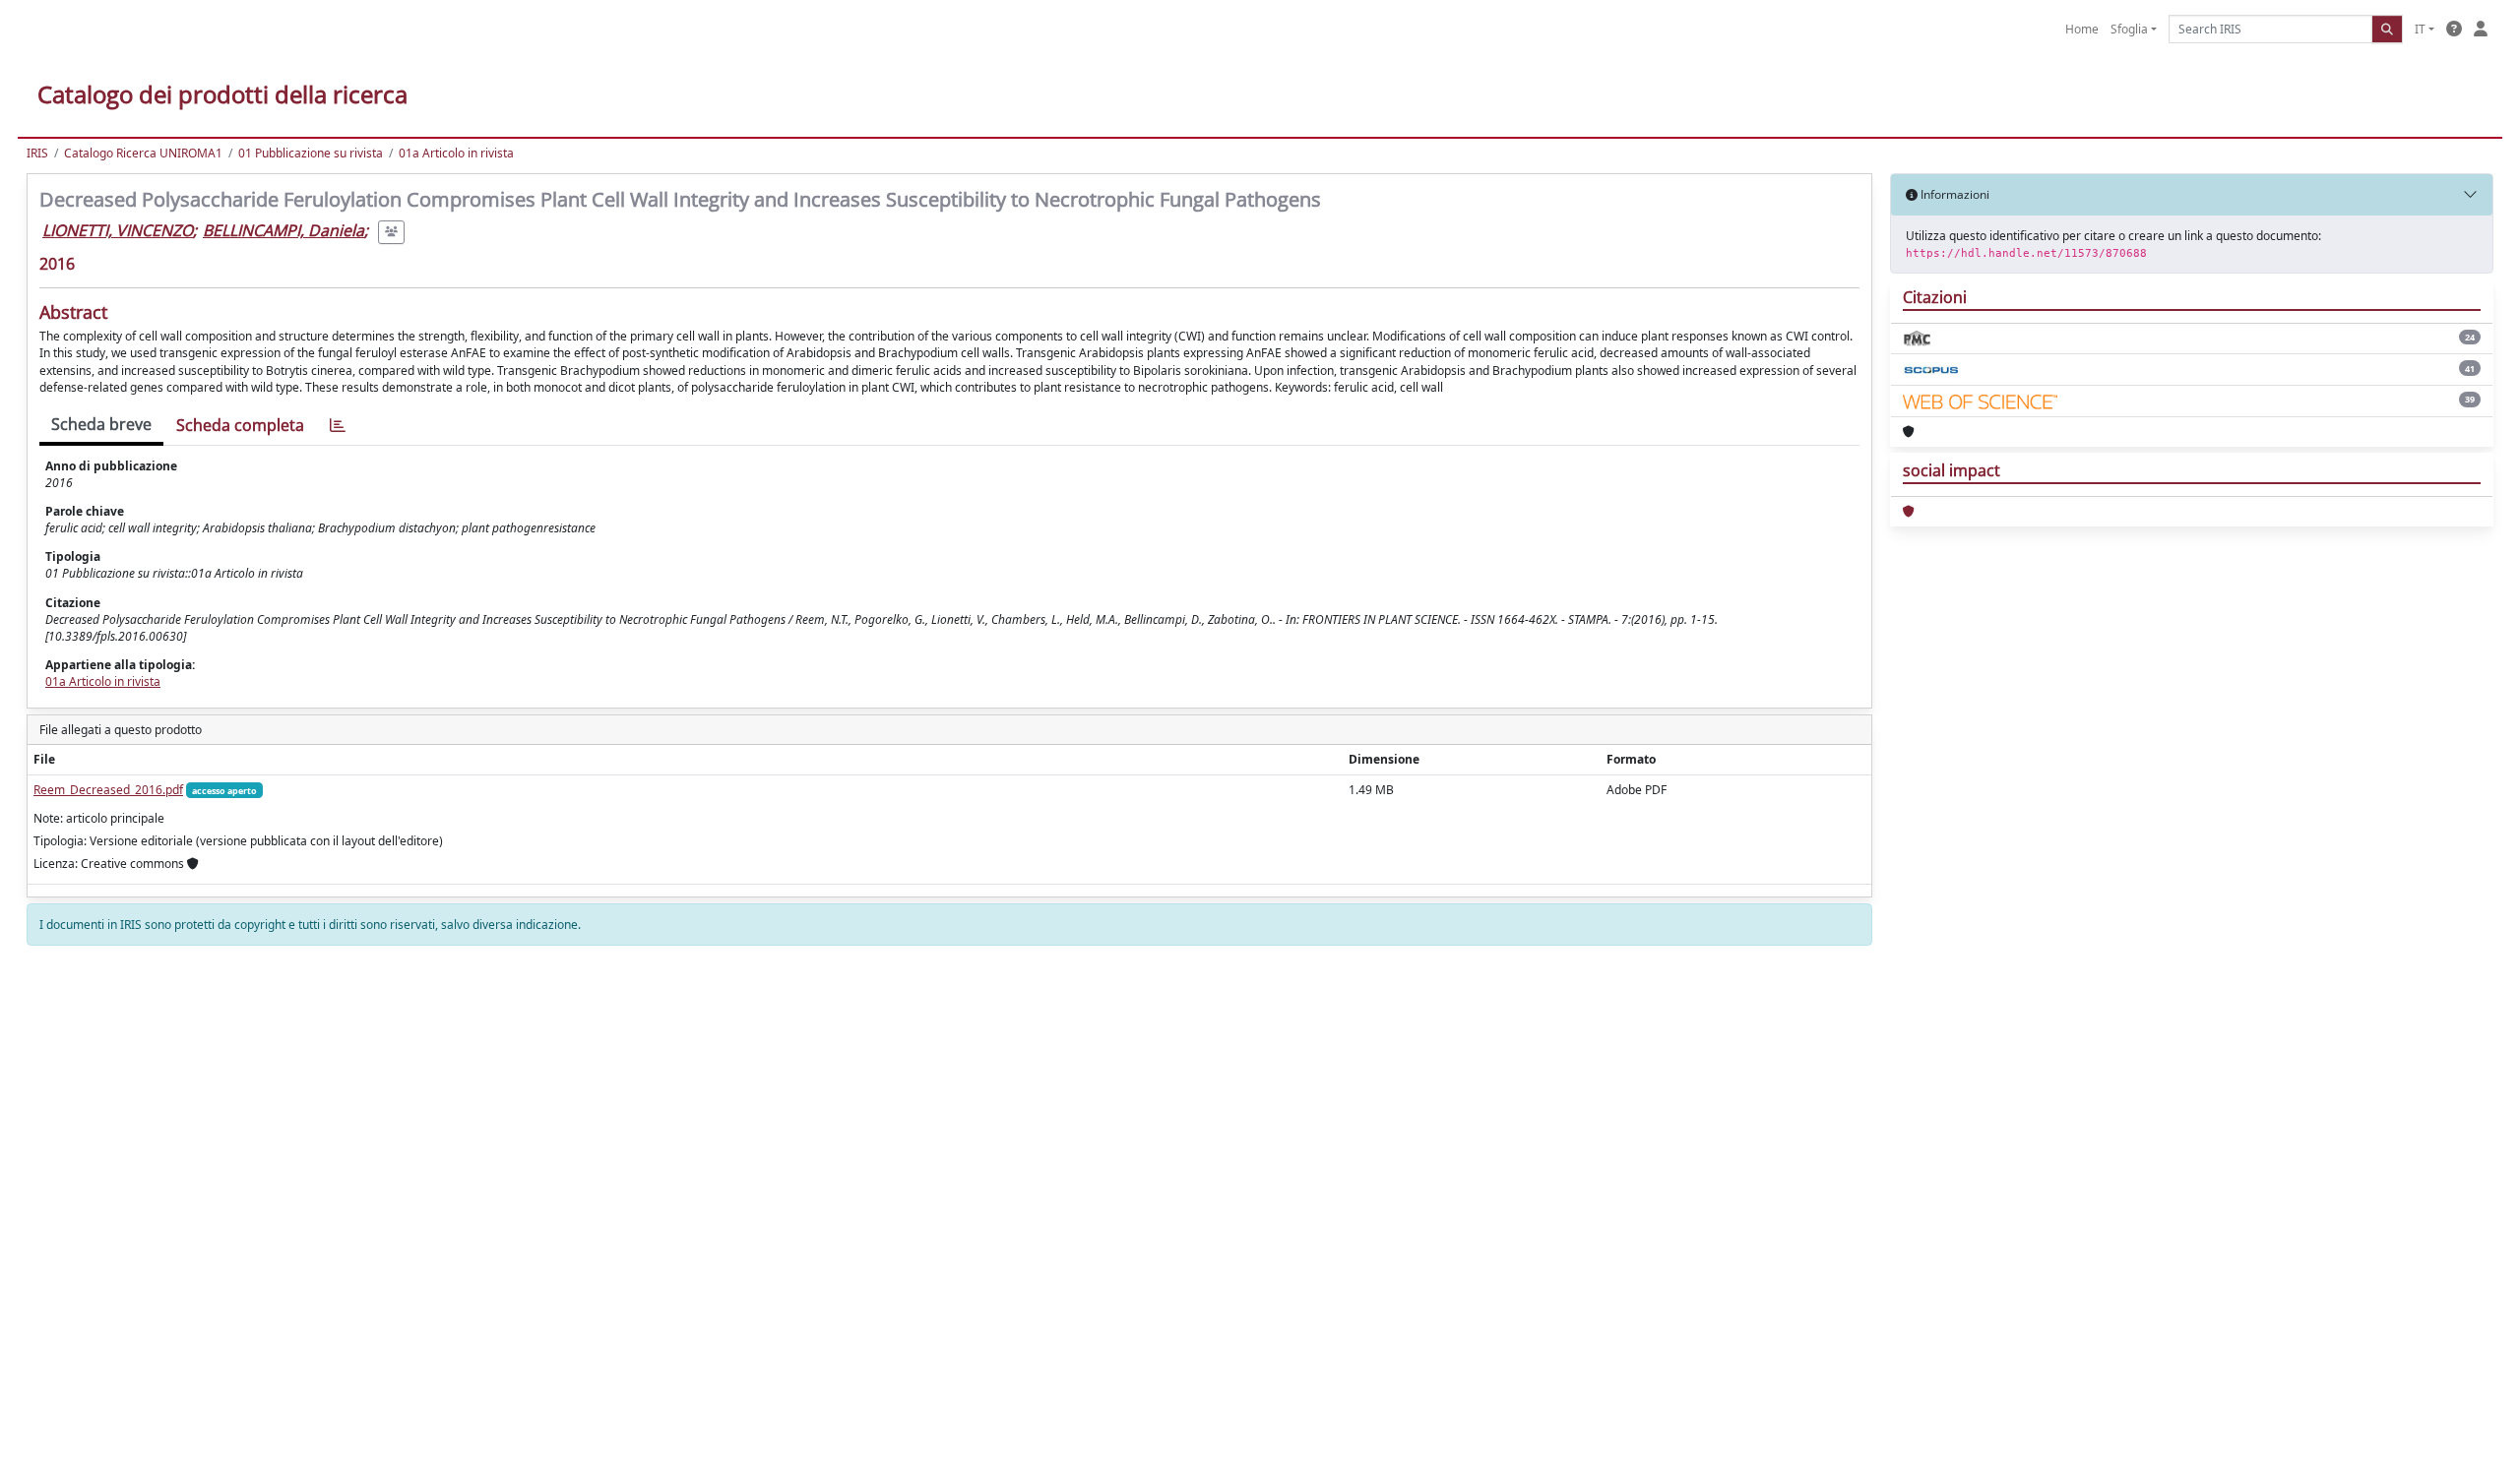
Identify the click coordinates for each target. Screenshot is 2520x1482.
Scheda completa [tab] (240, 425)
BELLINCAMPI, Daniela (283, 230)
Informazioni (1953, 194)
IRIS (37, 153)
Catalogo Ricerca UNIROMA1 (143, 153)
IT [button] (2420, 29)
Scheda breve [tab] (101, 424)
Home (2082, 29)
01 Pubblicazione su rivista (311, 153)
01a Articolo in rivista (456, 153)
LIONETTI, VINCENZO (118, 230)
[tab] (338, 426)
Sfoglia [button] (2129, 29)
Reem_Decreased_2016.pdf (108, 790)
